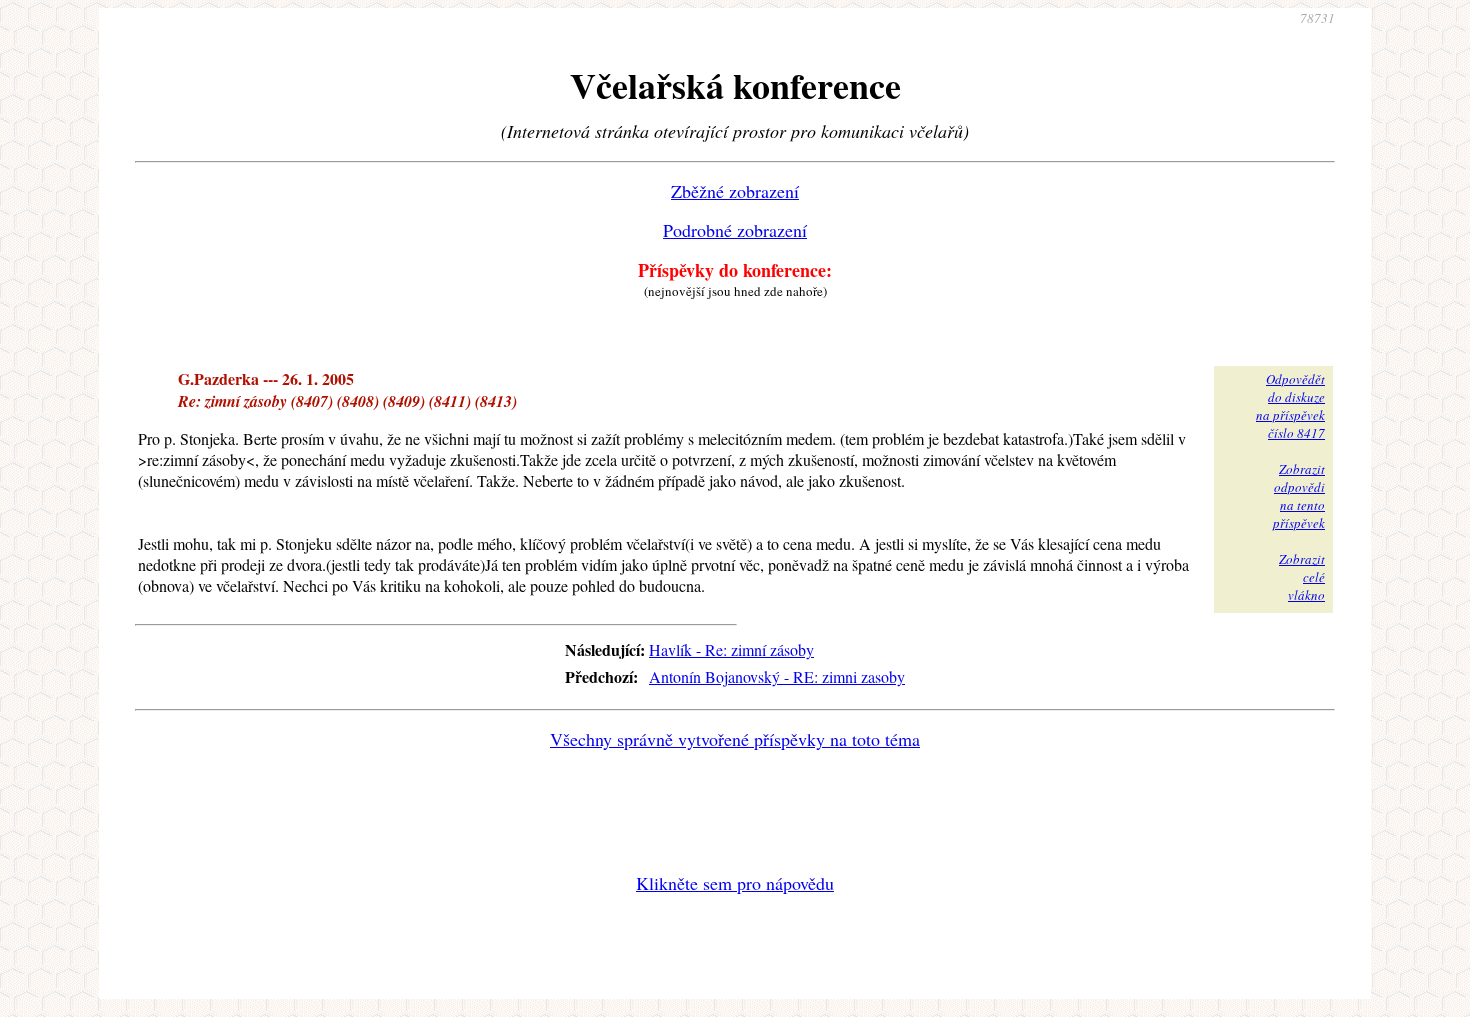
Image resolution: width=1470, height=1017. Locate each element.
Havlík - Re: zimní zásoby (731, 649)
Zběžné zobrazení (735, 191)
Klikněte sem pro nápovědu (735, 883)
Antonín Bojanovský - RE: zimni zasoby (777, 676)
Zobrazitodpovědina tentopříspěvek (1299, 496)
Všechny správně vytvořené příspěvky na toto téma (735, 739)
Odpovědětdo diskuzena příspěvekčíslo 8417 (1290, 406)
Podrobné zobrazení (735, 230)
